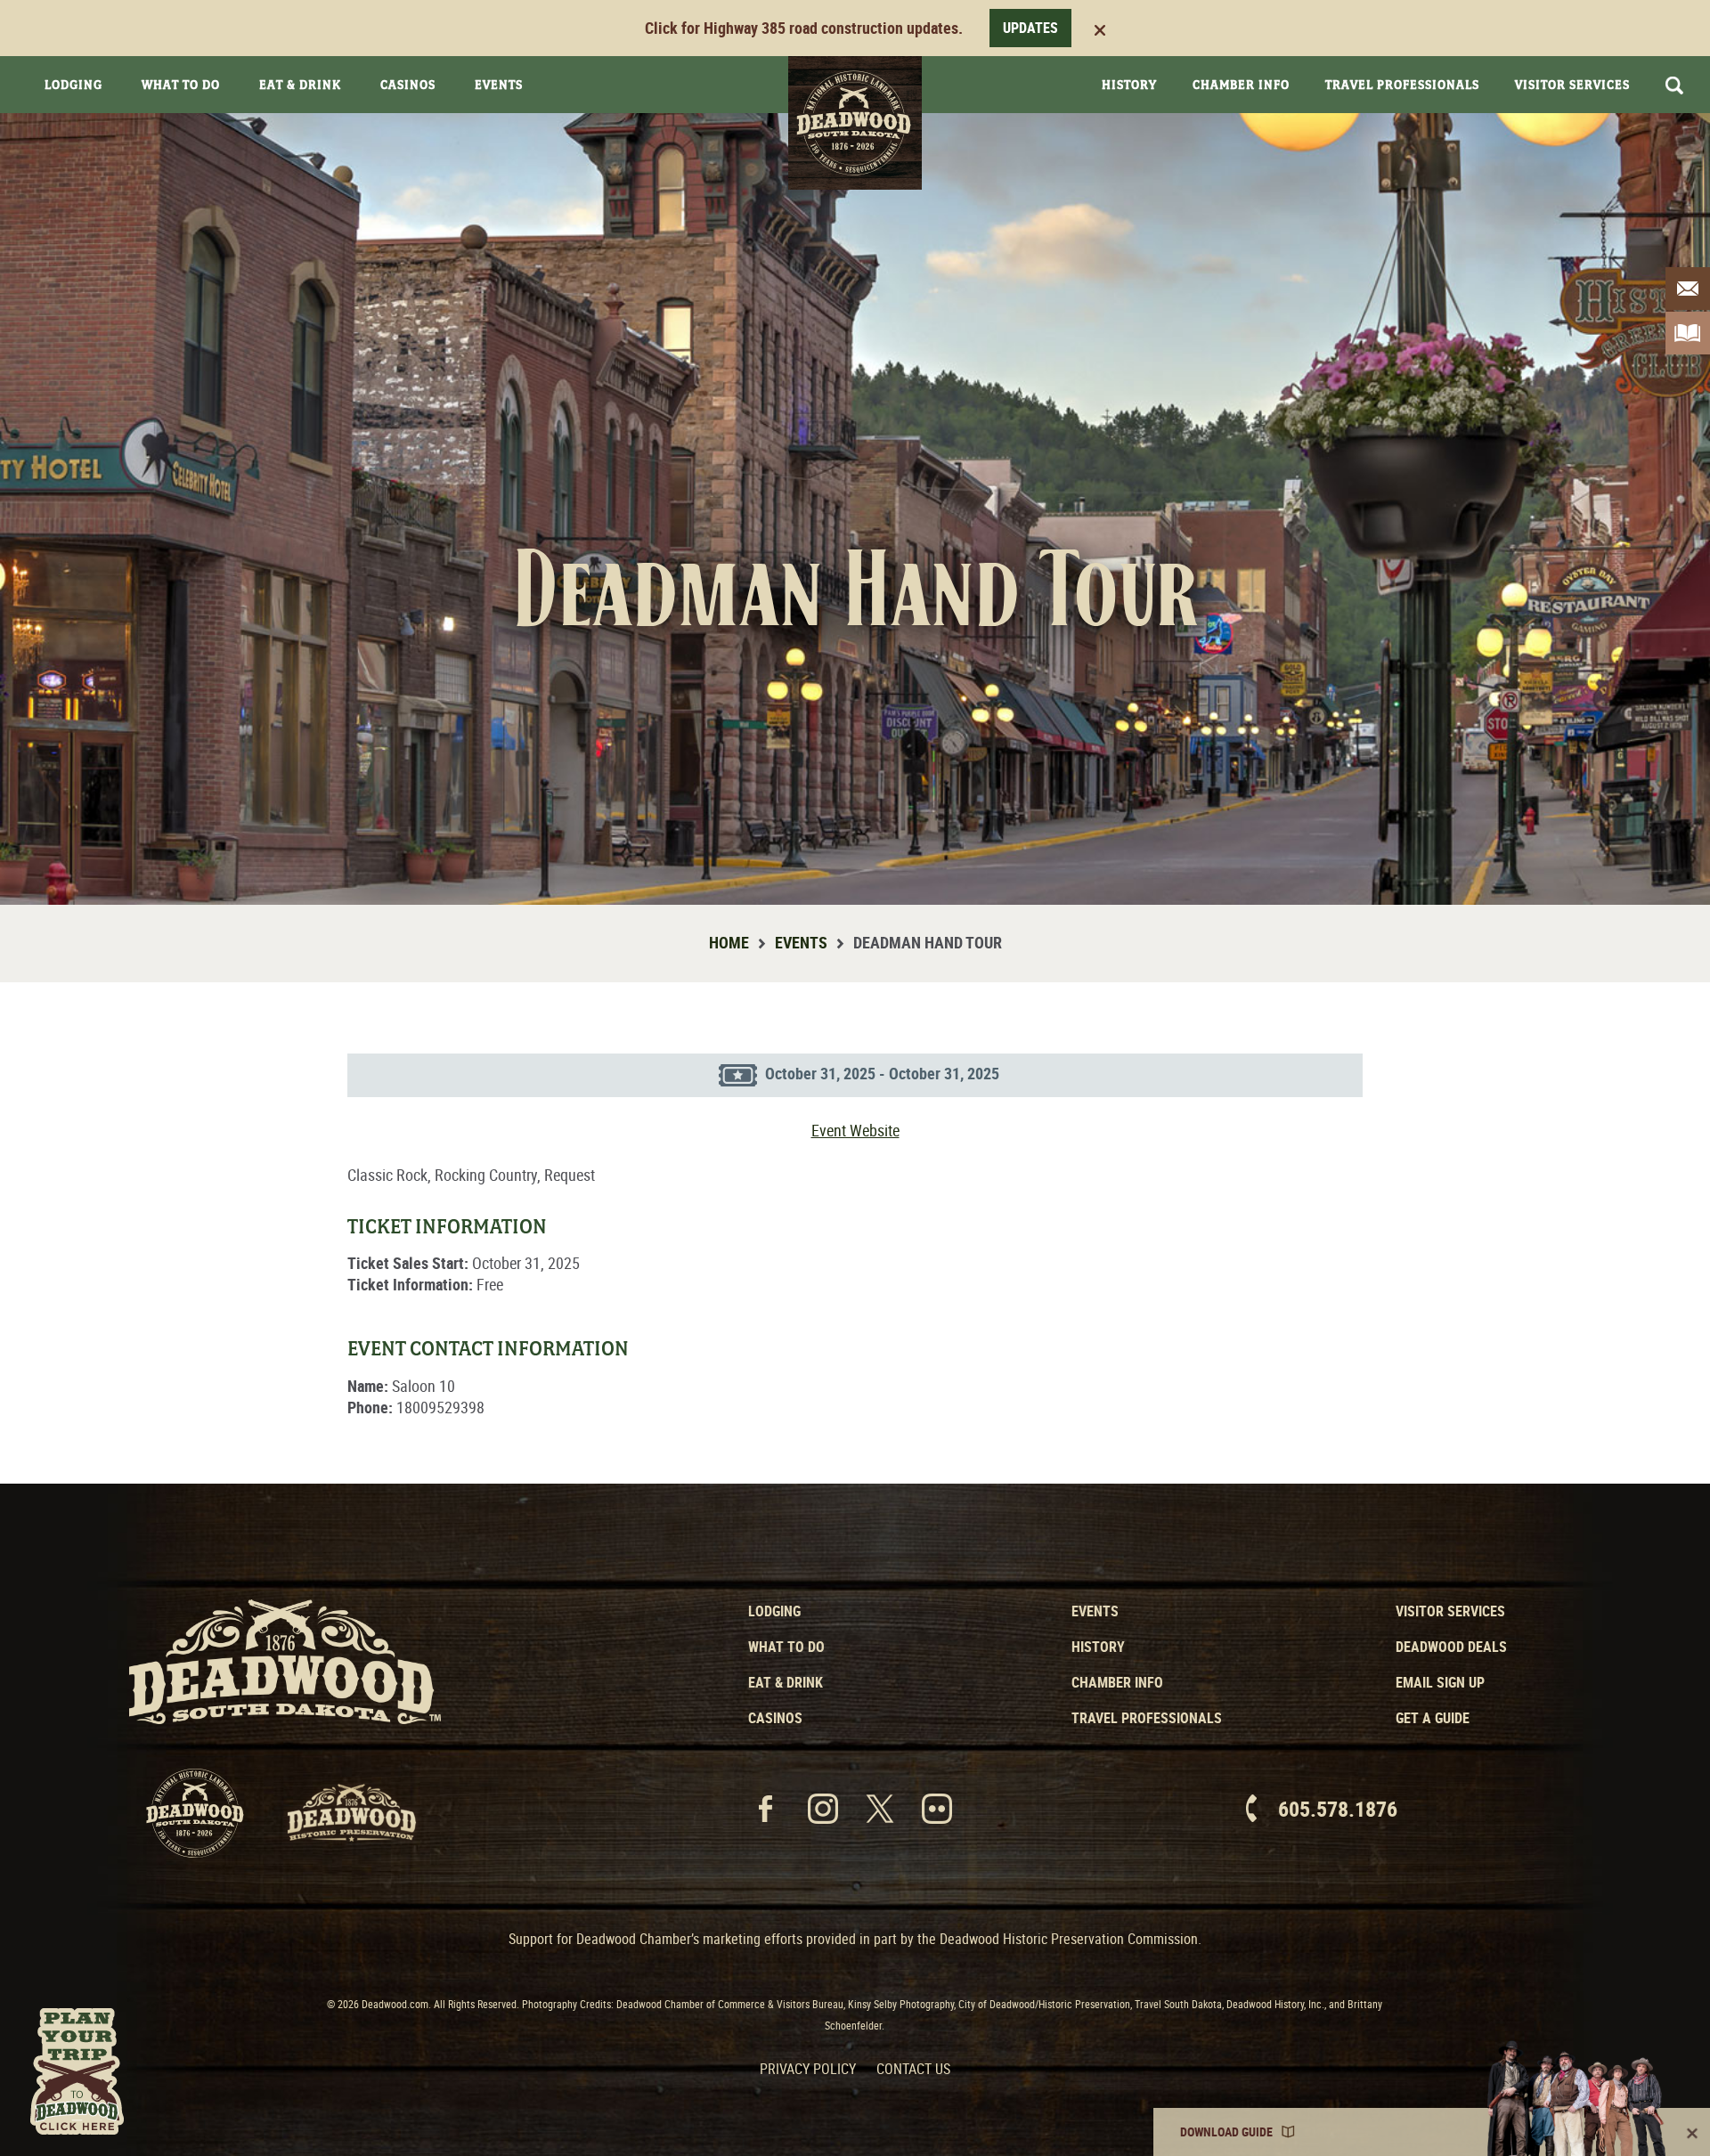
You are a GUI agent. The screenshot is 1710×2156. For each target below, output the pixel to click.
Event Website (855, 1130)
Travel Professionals (1402, 85)
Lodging (73, 85)
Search (1674, 85)
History (1129, 85)
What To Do (181, 85)
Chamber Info (1241, 85)
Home (729, 942)
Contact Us (913, 2069)
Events (499, 85)
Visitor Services (1572, 85)
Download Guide (1226, 2132)
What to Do (786, 1647)
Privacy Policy (808, 2069)
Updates (1030, 28)
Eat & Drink (300, 85)
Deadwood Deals (1451, 1647)
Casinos (408, 85)
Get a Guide (1433, 1718)
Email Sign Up (1440, 1682)
